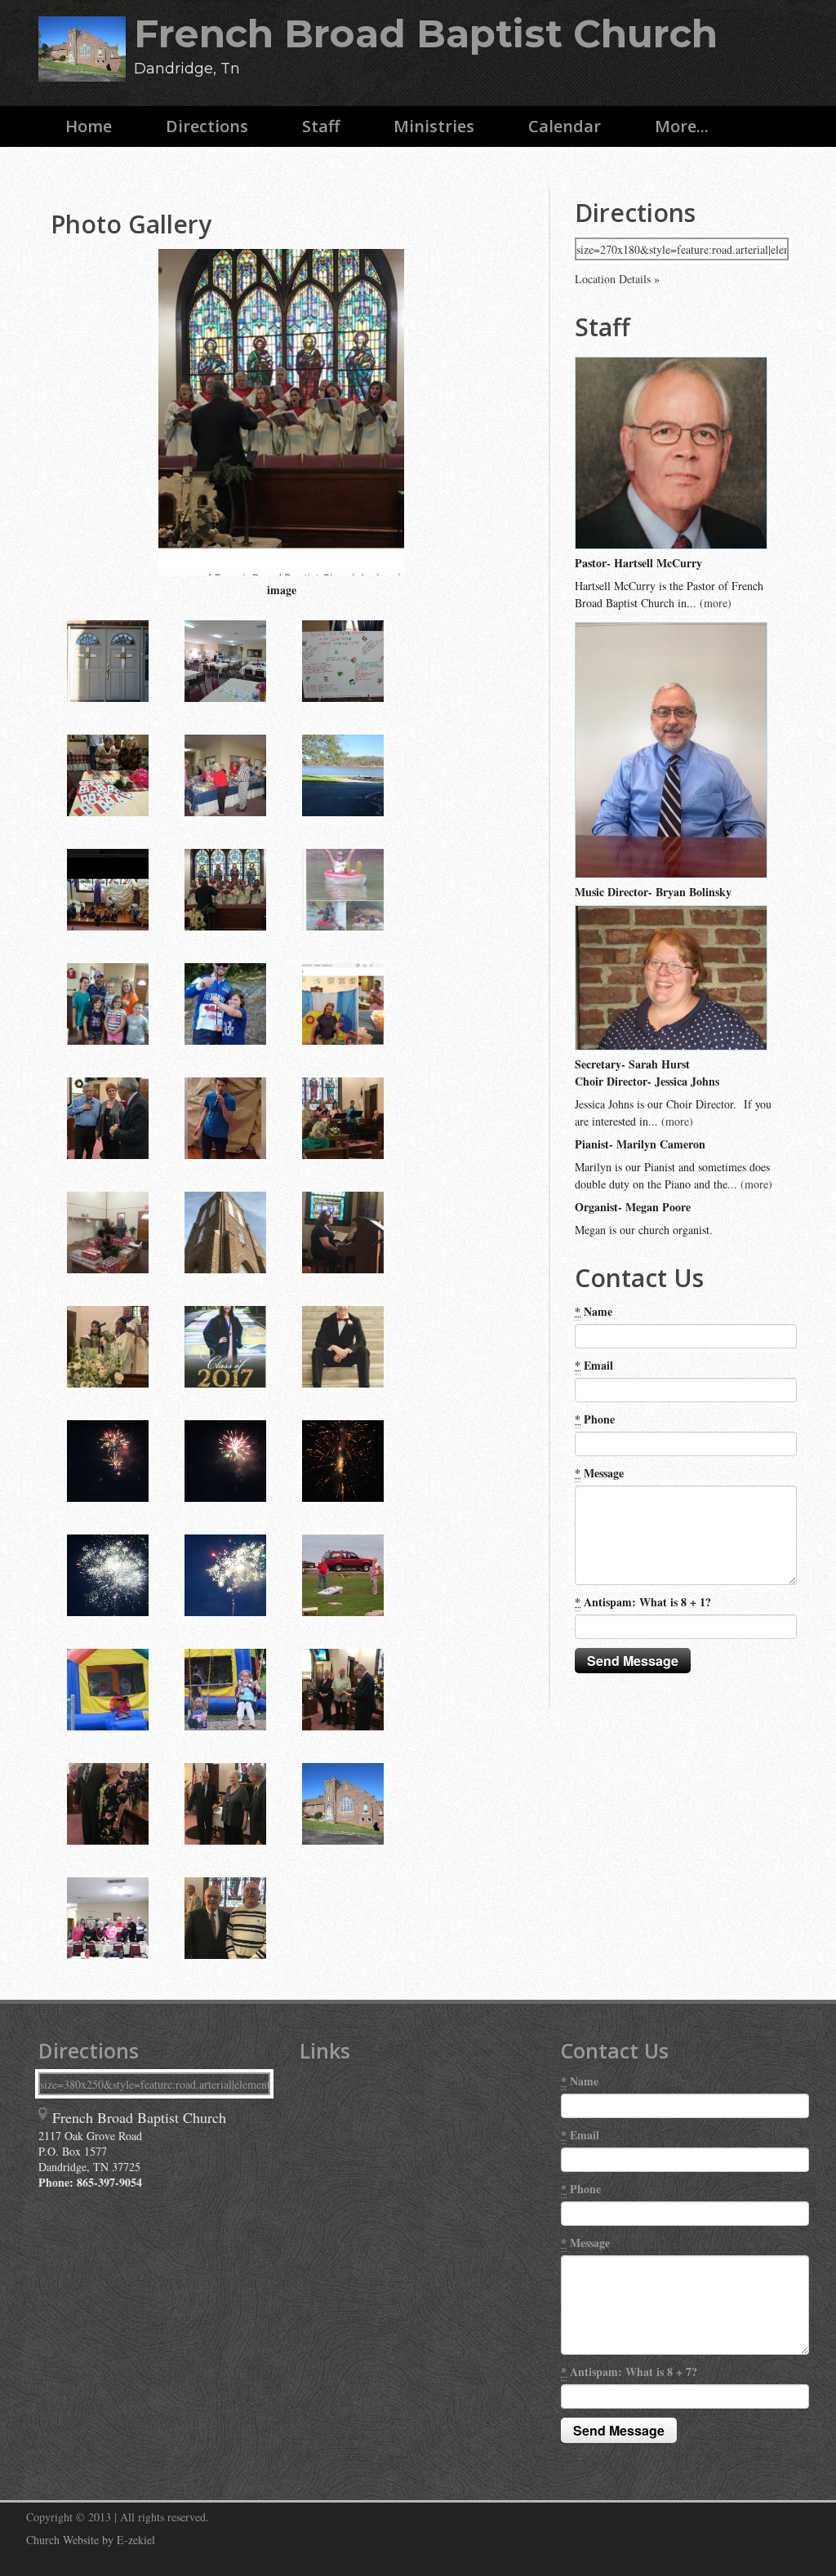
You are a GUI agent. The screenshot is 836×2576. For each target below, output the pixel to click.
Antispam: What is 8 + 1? (643, 1602)
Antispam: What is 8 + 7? (629, 2372)
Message (599, 1473)
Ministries (434, 126)
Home (89, 126)
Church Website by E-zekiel (91, 2540)
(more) (716, 603)
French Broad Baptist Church (426, 34)
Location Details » (617, 279)
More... (682, 126)
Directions (207, 126)
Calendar (565, 126)
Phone (595, 1419)
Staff (321, 126)
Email (594, 1365)
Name (594, 1311)
